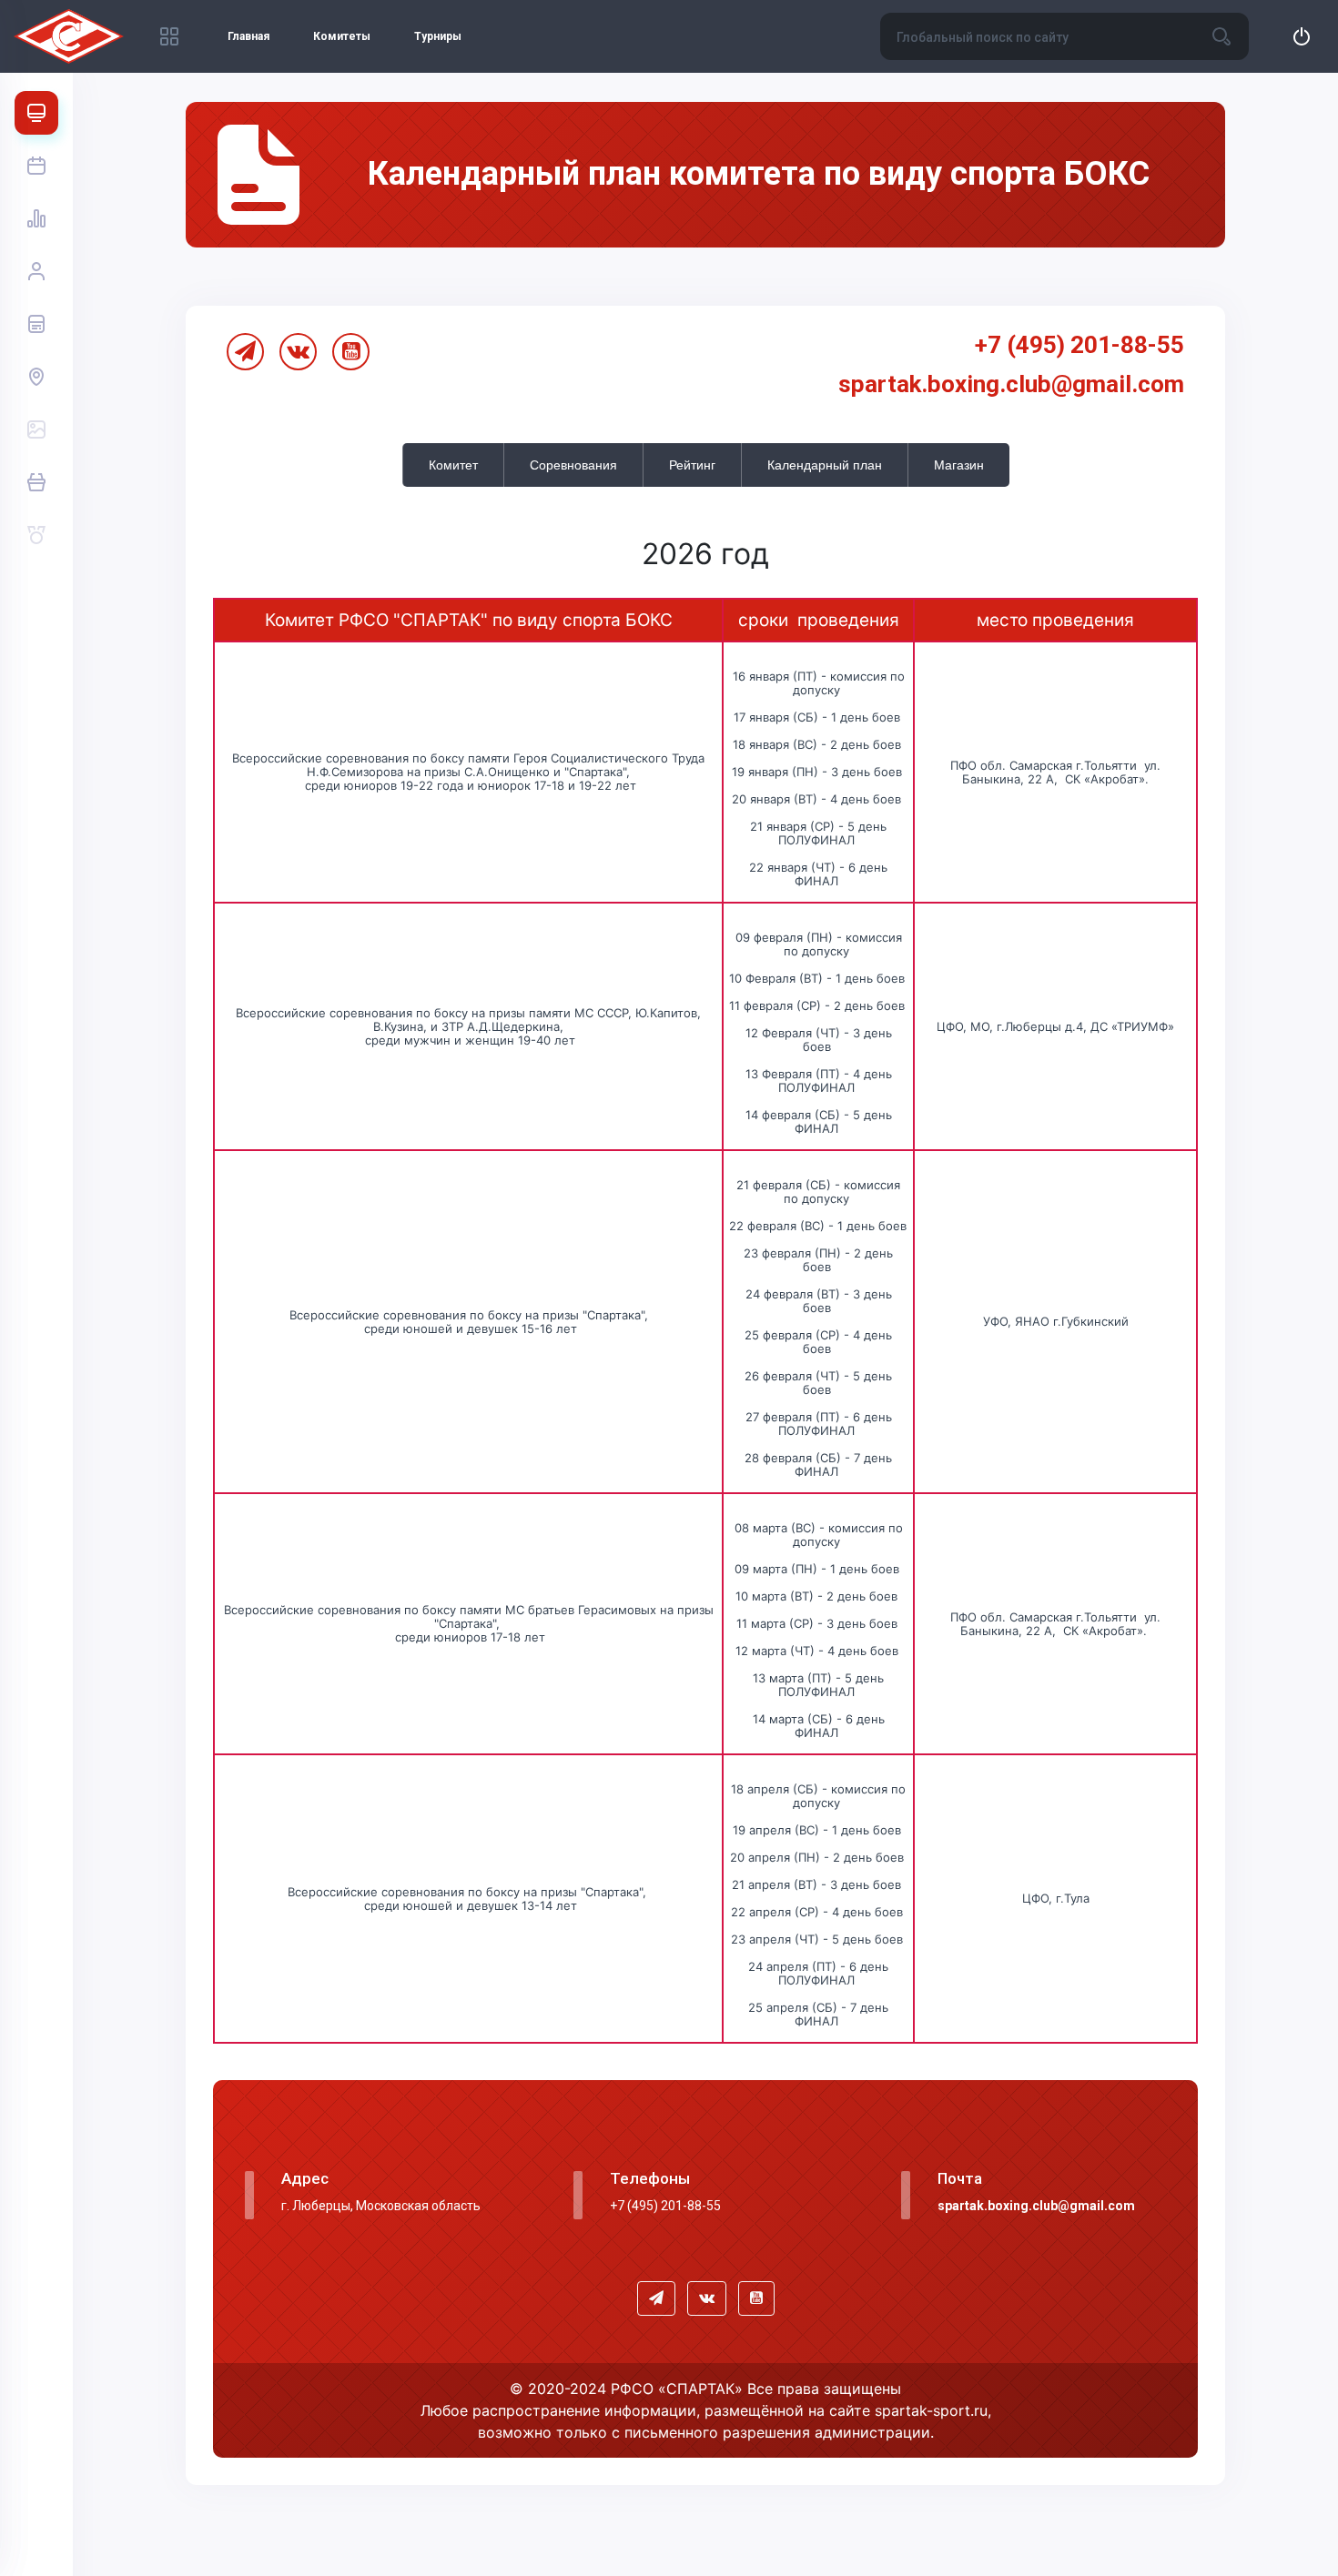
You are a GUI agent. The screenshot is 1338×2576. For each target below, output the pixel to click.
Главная (248, 36)
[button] (656, 2298)
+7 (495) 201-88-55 (1080, 345)
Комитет (453, 465)
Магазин (959, 465)
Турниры (438, 36)
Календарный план (825, 465)
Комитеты (342, 36)
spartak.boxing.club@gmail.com (1011, 384)
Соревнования (573, 465)
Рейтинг (692, 465)
